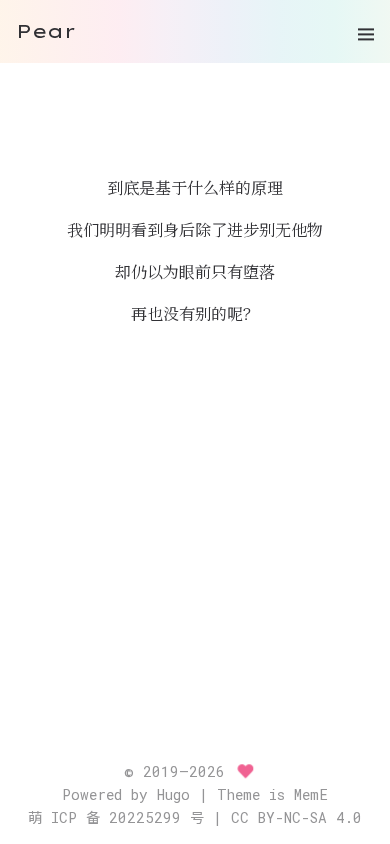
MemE (311, 794)
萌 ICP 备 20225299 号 (116, 817)
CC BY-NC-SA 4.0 (296, 817)
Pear (46, 31)
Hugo (173, 794)
